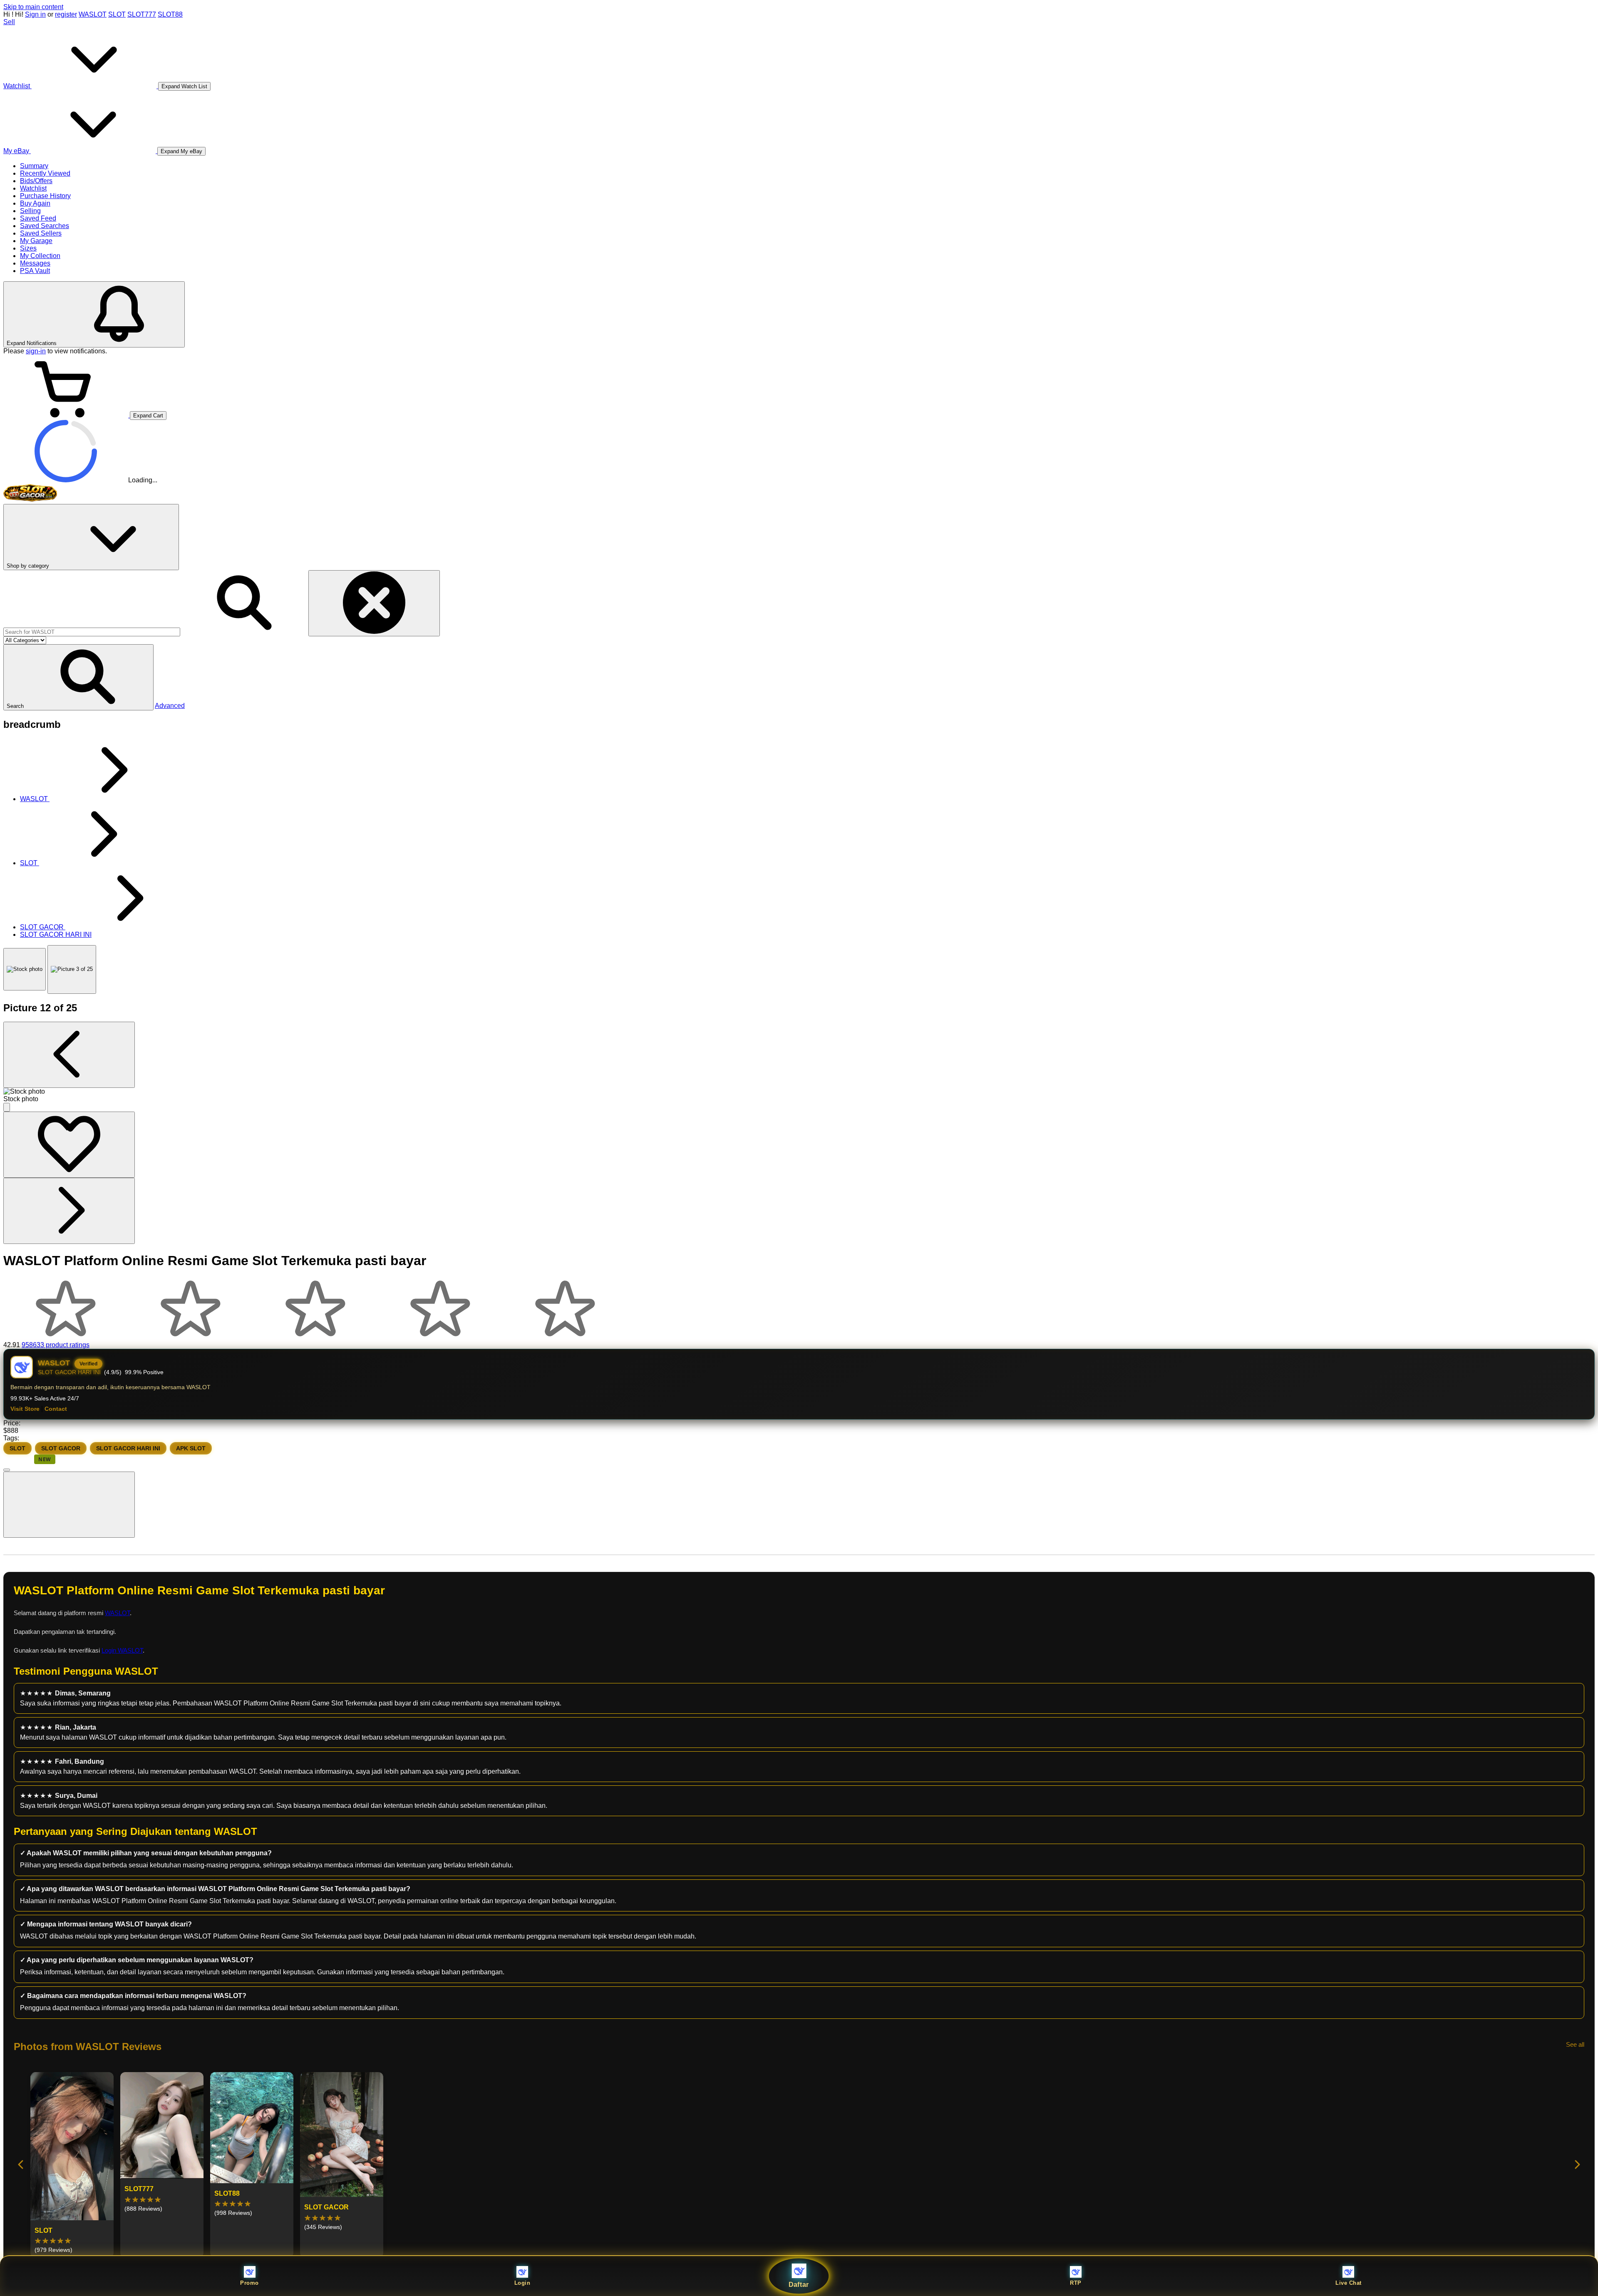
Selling (30, 211)
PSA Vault (35, 271)
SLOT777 (142, 14)
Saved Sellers (41, 233)
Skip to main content (33, 7)
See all (1575, 2044)
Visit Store (25, 1409)
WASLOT (93, 14)
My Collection (40, 256)
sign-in (36, 351)
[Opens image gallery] (7, 1107)
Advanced (170, 706)
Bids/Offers (36, 181)
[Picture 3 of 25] (72, 969)
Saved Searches (45, 226)
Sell (9, 22)
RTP (1076, 2283)
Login (522, 2283)
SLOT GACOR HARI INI (128, 1448)
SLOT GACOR (61, 1448)
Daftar (799, 2285)
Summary (34, 166)
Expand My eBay (181, 151)
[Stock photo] (25, 969)
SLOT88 (170, 14)
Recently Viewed (45, 173)
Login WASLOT (122, 1650)
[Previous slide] (21, 2165)
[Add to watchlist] (69, 1145)
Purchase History (45, 196)
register (66, 14)
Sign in (35, 14)
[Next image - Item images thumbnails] (69, 1211)
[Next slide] (1577, 2165)
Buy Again (35, 203)
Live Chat (1349, 2283)
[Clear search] (374, 603)
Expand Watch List (184, 86)
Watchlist (33, 188)
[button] (78, 677)
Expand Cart (148, 416)
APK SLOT (191, 1448)
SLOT (117, 14)
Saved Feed (38, 218)
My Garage (36, 241)
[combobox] (92, 632)
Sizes (28, 248)
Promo (249, 2283)
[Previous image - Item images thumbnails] (69, 1055)
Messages (35, 263)
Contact (56, 1409)
